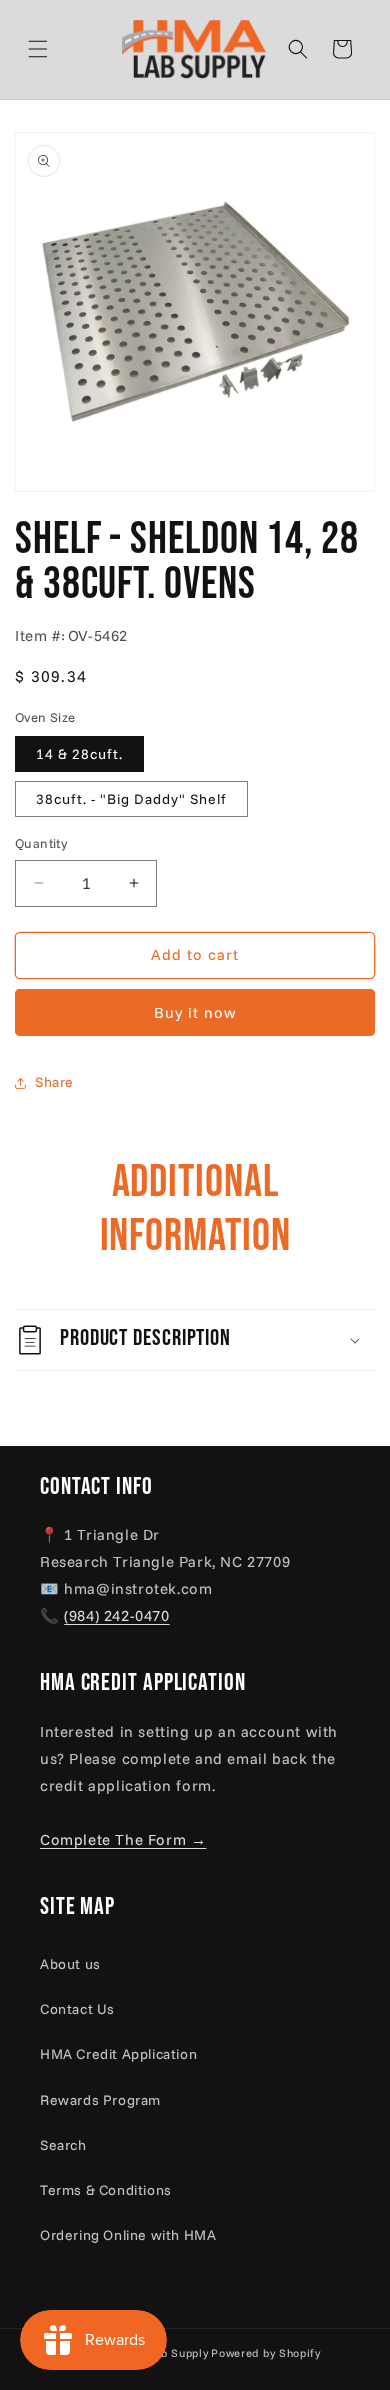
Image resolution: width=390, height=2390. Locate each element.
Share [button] (54, 1082)
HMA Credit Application (118, 2054)
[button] (62, 49)
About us (70, 1964)
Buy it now (195, 1012)
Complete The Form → (123, 1839)
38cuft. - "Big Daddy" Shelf (131, 799)
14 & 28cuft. (79, 754)
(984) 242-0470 (116, 1615)
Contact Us (77, 2009)
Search (63, 2145)
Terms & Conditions (106, 2190)
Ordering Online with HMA (128, 2235)
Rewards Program (100, 2100)
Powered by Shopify (266, 2353)
